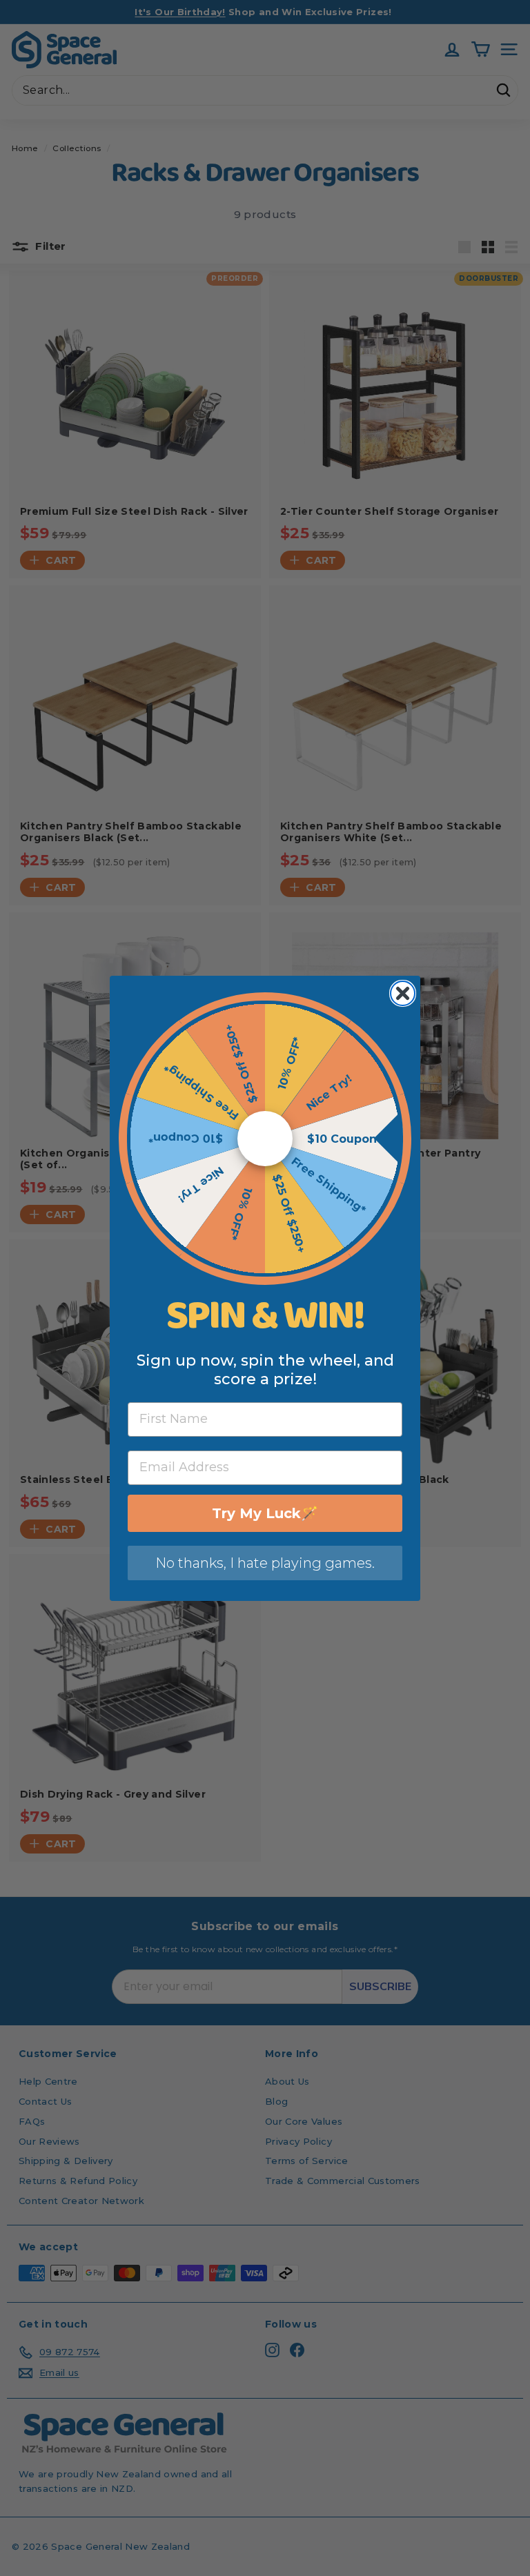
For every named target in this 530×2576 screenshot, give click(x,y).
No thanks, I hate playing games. (265, 1563)
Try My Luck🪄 (265, 1513)
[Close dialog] (403, 993)
